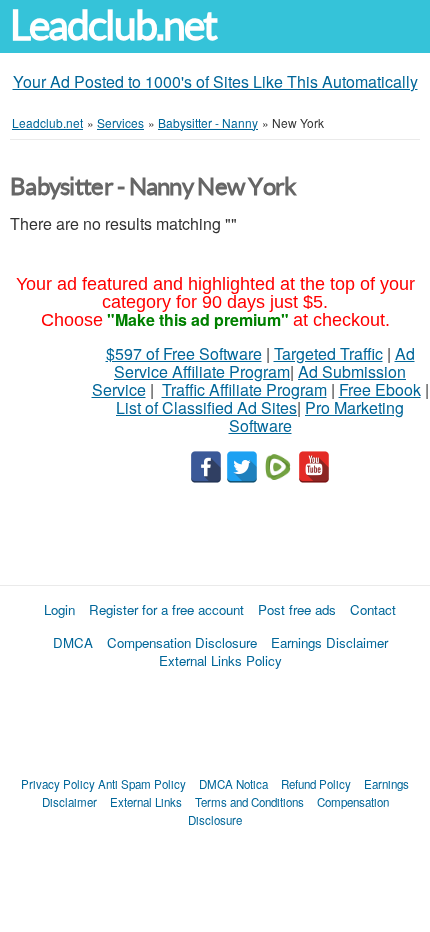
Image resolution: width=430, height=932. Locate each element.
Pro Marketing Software (317, 416)
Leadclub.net (113, 25)
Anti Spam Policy (142, 784)
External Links (146, 802)
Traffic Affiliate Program (244, 389)
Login (59, 609)
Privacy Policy (58, 784)
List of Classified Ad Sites (206, 407)
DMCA (73, 642)
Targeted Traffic (328, 353)
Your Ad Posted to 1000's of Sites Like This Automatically (215, 81)
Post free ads (297, 609)
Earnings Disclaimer (329, 642)
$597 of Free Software (184, 353)
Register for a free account (166, 609)
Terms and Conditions (249, 802)
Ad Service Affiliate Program (264, 362)
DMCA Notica (233, 784)
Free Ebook (380, 389)
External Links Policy (220, 660)
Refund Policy (316, 784)
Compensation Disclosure (182, 642)
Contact (373, 609)
